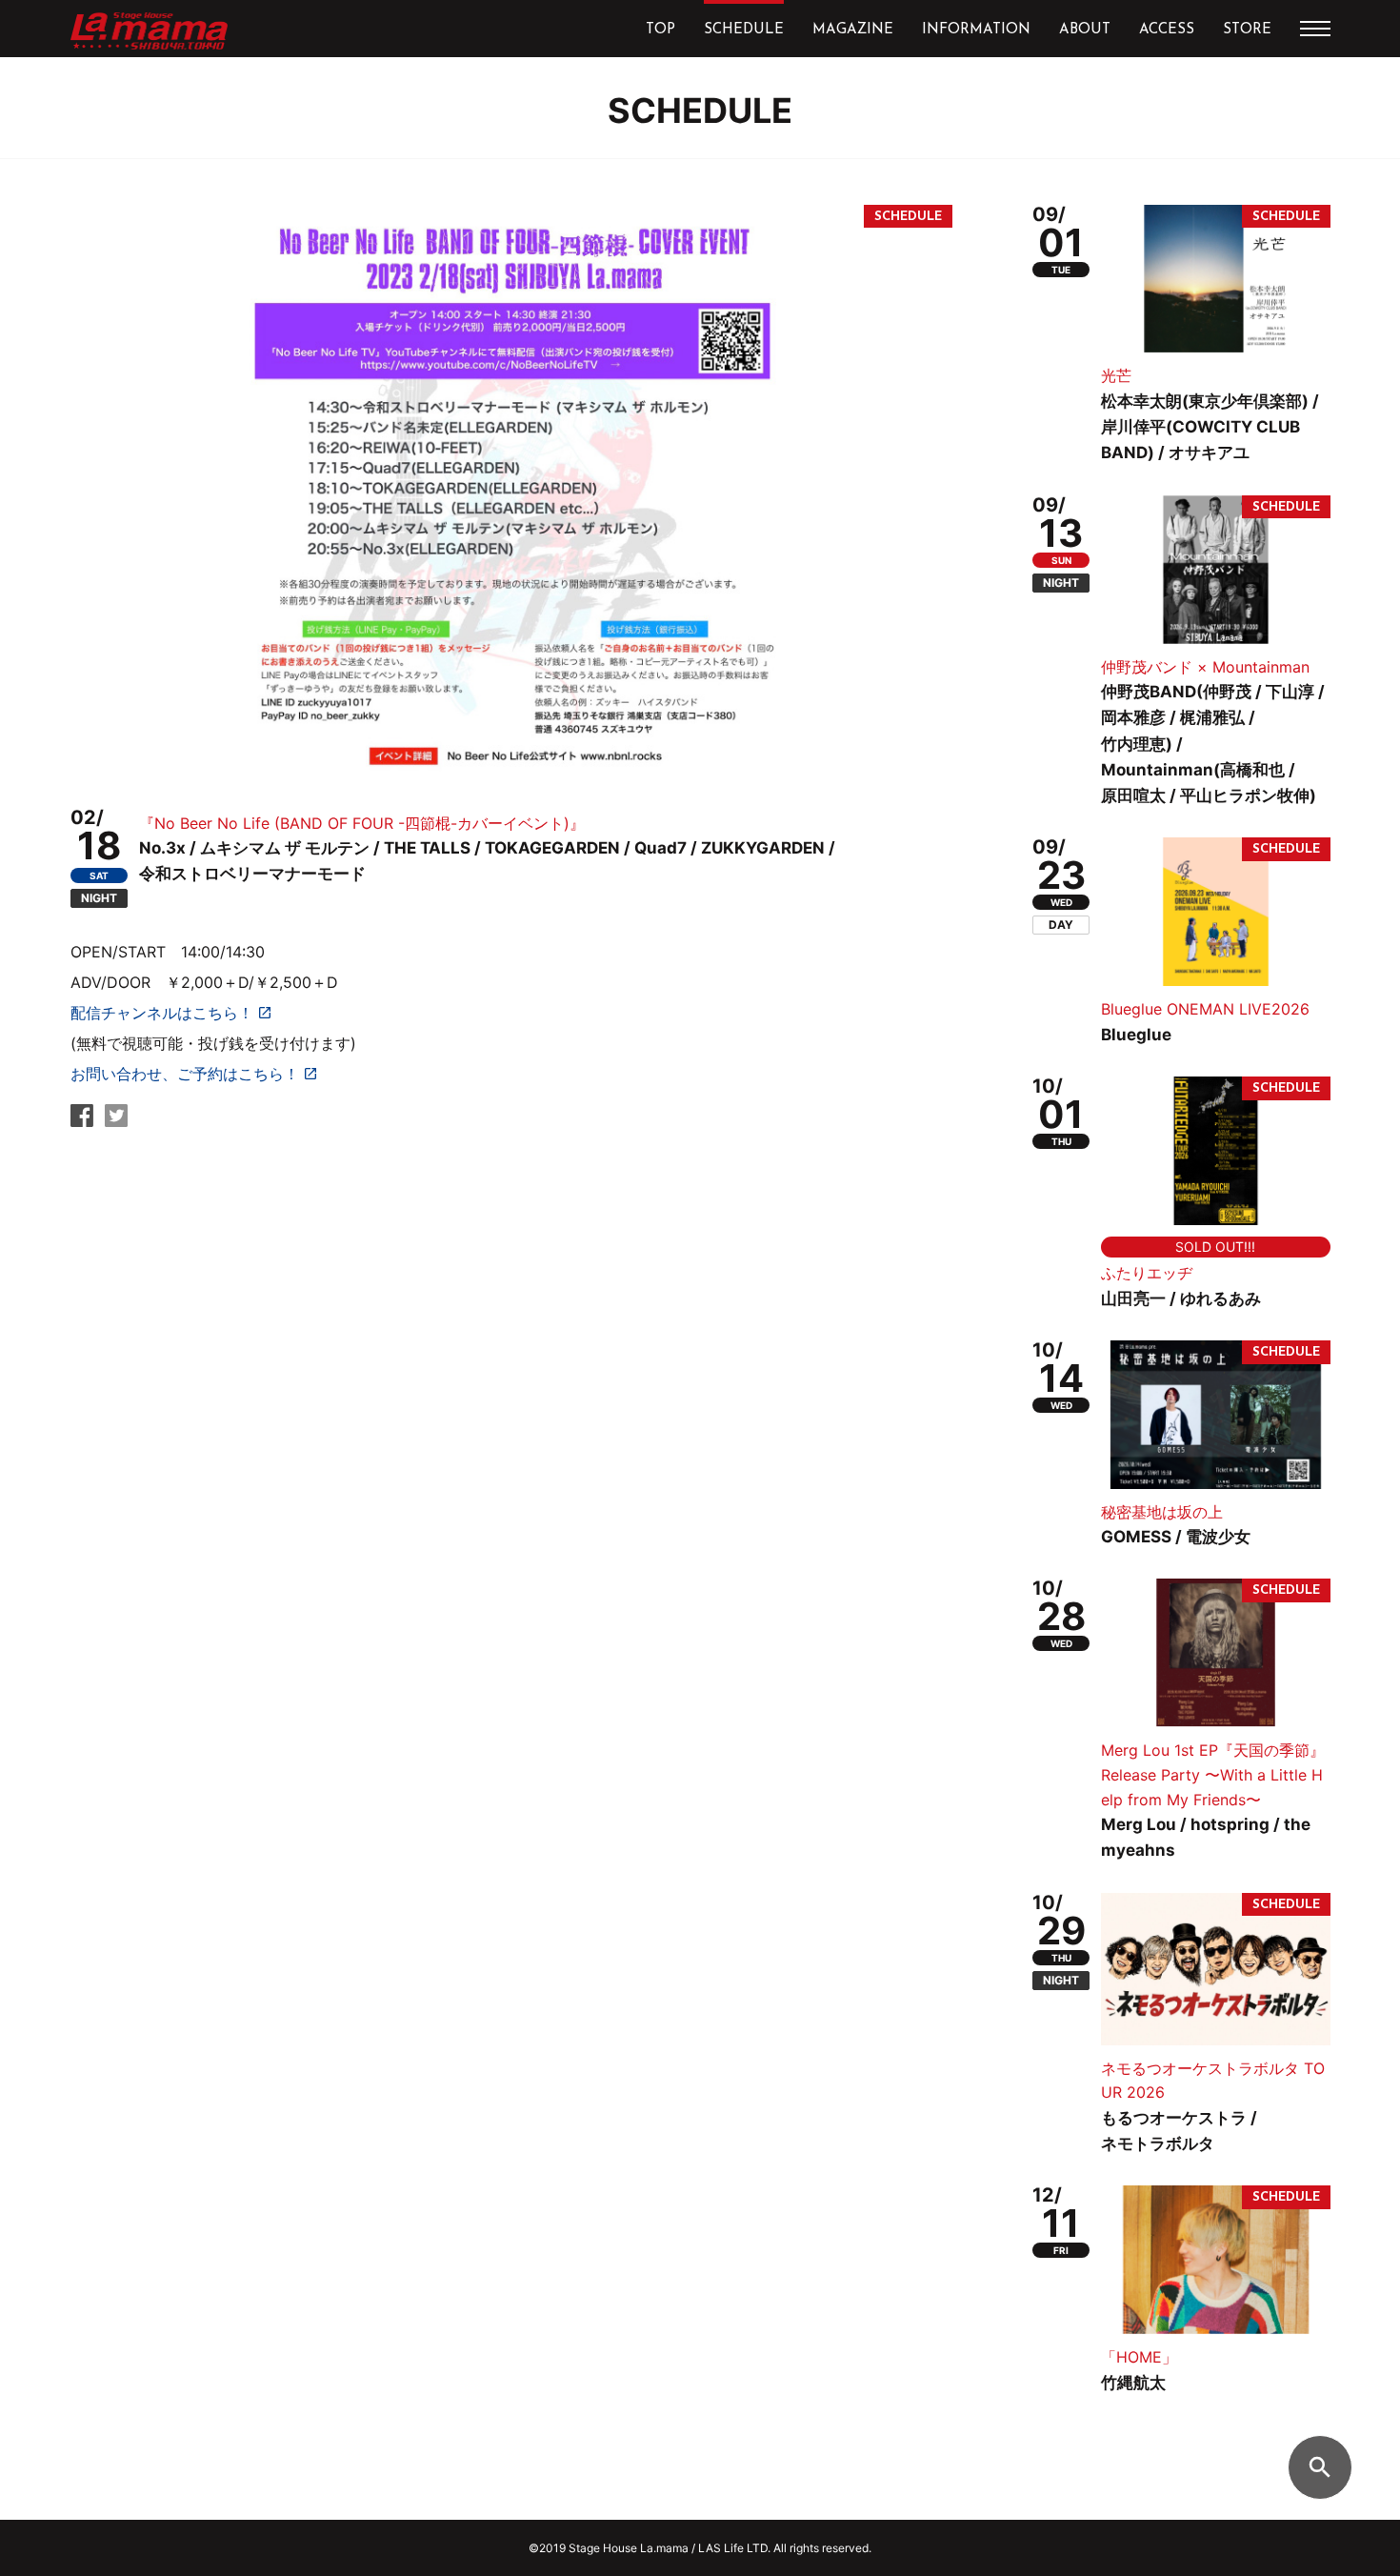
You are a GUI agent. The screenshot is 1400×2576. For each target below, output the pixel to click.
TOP (660, 30)
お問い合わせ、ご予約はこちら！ (185, 1074)
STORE (1247, 30)
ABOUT (1085, 30)
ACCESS (1167, 30)
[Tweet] (116, 1121)
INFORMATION (976, 30)
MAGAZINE (853, 30)
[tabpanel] (511, 491)
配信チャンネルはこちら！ (162, 1013)
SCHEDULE (744, 30)
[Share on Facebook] (82, 1121)
